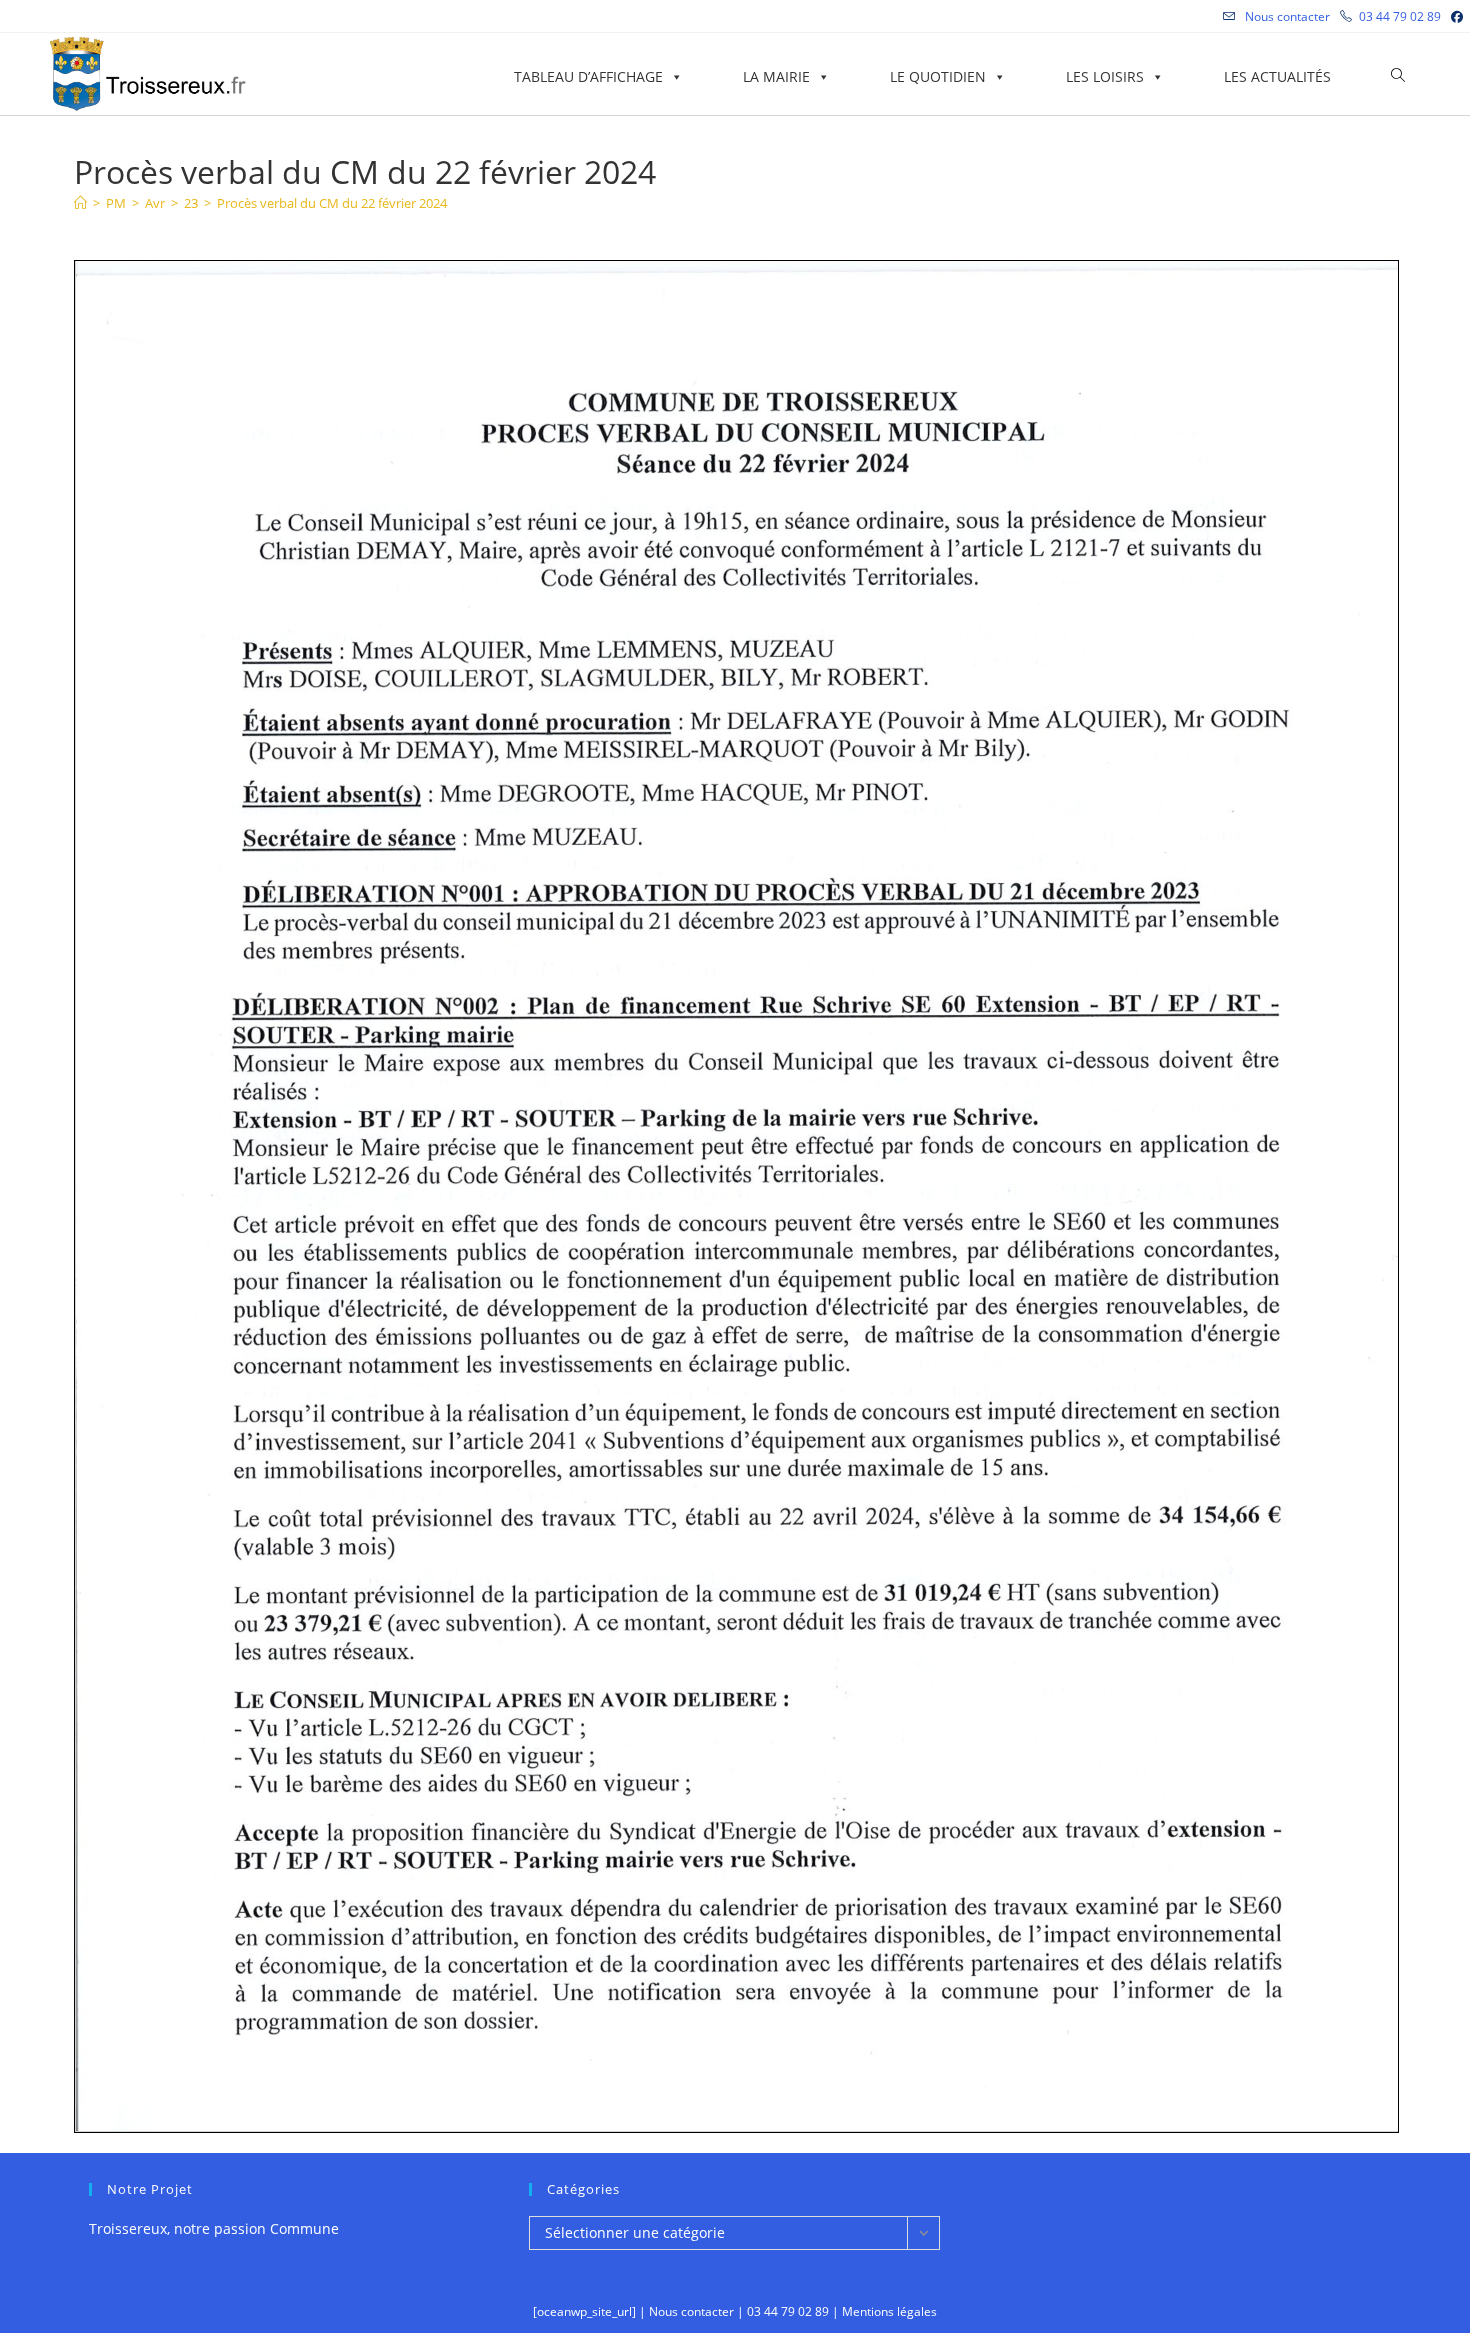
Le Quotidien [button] (938, 76)
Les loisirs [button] (1105, 76)
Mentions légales (889, 2311)
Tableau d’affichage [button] (588, 76)
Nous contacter (1286, 16)
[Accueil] (80, 203)
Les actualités (1277, 76)
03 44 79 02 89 (1400, 16)
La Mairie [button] (776, 76)
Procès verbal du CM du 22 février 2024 (332, 203)
